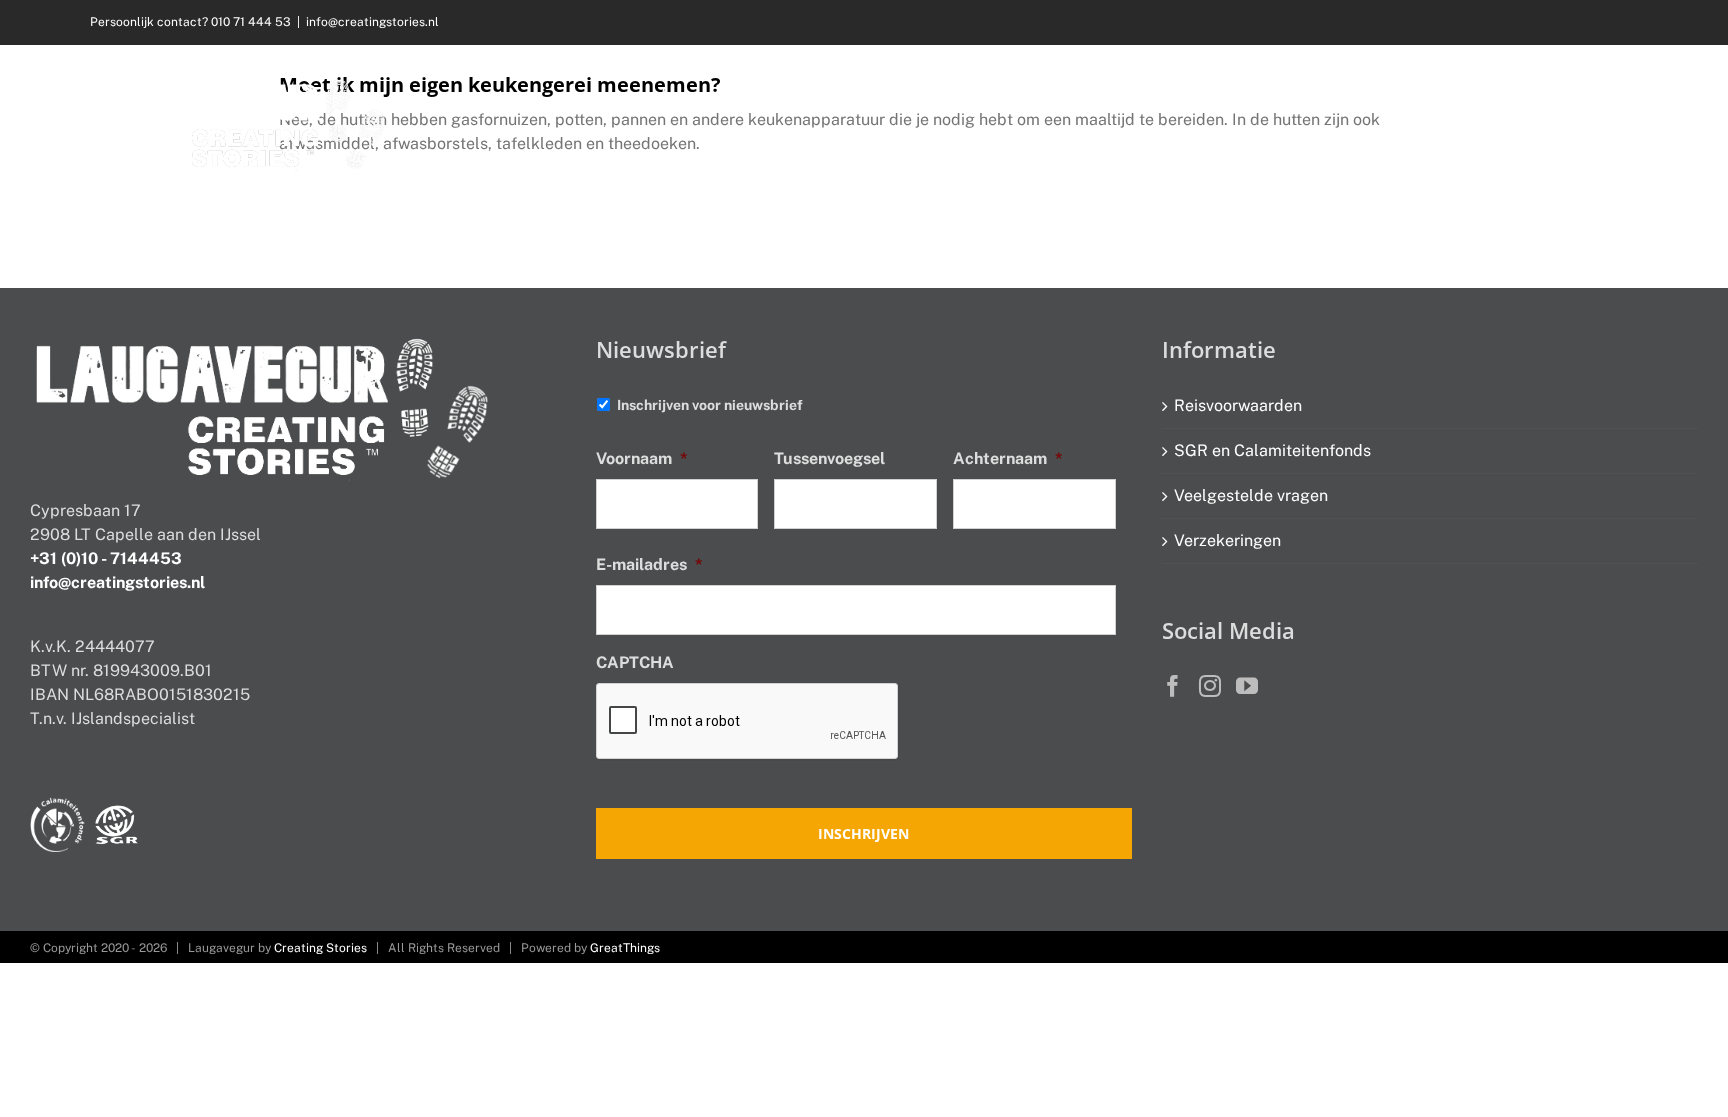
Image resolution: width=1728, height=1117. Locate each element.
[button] (1608, 95)
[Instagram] (1210, 686)
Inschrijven (863, 833)
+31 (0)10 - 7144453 (106, 558)
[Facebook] (1173, 686)
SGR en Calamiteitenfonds (1272, 450)
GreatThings (625, 948)
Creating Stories (320, 948)
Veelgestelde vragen (1251, 495)
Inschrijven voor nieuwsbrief (710, 405)
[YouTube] (1247, 686)
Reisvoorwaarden (1238, 405)
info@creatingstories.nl (372, 22)
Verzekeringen (1227, 540)
